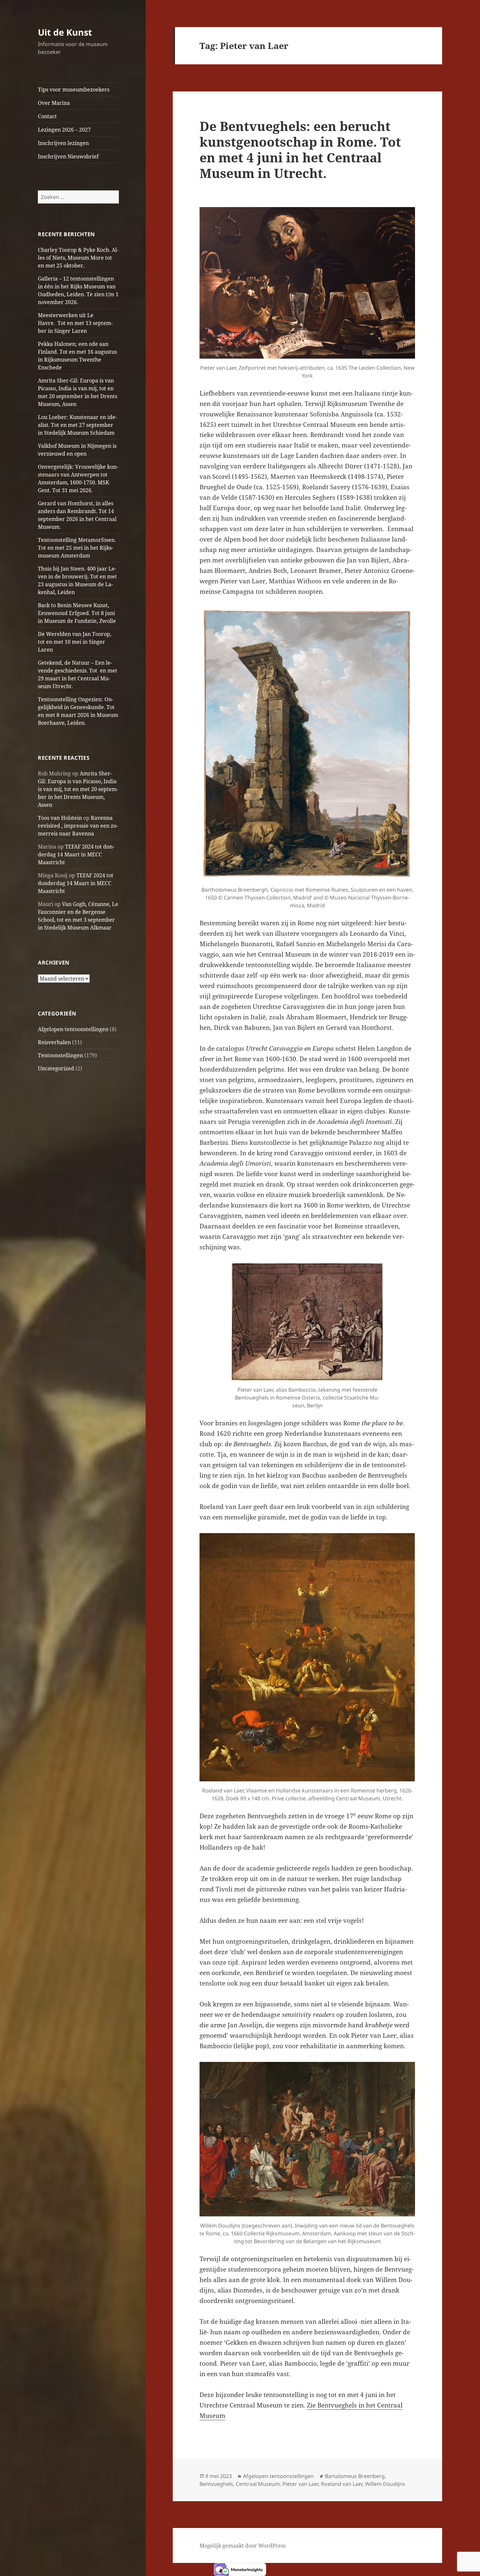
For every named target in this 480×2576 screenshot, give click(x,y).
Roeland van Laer (342, 2484)
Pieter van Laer (300, 2484)
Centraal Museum (258, 2484)
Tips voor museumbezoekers (74, 89)
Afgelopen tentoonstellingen (73, 1029)
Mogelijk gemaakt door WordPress (243, 2546)
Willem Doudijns (385, 2484)
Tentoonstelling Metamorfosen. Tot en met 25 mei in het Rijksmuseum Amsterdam (78, 548)
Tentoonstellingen (60, 1055)
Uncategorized (56, 1068)
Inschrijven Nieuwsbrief (68, 156)
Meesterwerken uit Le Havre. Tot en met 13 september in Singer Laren (75, 323)
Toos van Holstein (60, 818)
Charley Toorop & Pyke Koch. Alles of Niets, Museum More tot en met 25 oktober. (78, 258)
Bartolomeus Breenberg (355, 2476)
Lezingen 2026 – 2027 (64, 130)
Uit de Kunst (65, 32)
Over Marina (54, 103)
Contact (47, 116)
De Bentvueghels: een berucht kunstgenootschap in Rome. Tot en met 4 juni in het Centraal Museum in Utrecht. (300, 149)
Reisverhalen (54, 1042)
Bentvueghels (216, 2484)
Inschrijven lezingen (63, 143)
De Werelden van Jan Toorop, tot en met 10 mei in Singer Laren (75, 642)
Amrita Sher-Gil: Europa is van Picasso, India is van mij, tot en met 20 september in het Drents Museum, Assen (78, 789)
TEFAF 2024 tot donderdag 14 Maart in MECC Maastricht (76, 854)
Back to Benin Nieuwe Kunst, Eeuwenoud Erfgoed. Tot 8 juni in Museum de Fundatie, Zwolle (77, 613)
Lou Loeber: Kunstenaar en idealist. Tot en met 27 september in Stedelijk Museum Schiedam (77, 425)
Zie (312, 2405)
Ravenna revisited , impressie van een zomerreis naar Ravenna (78, 826)
